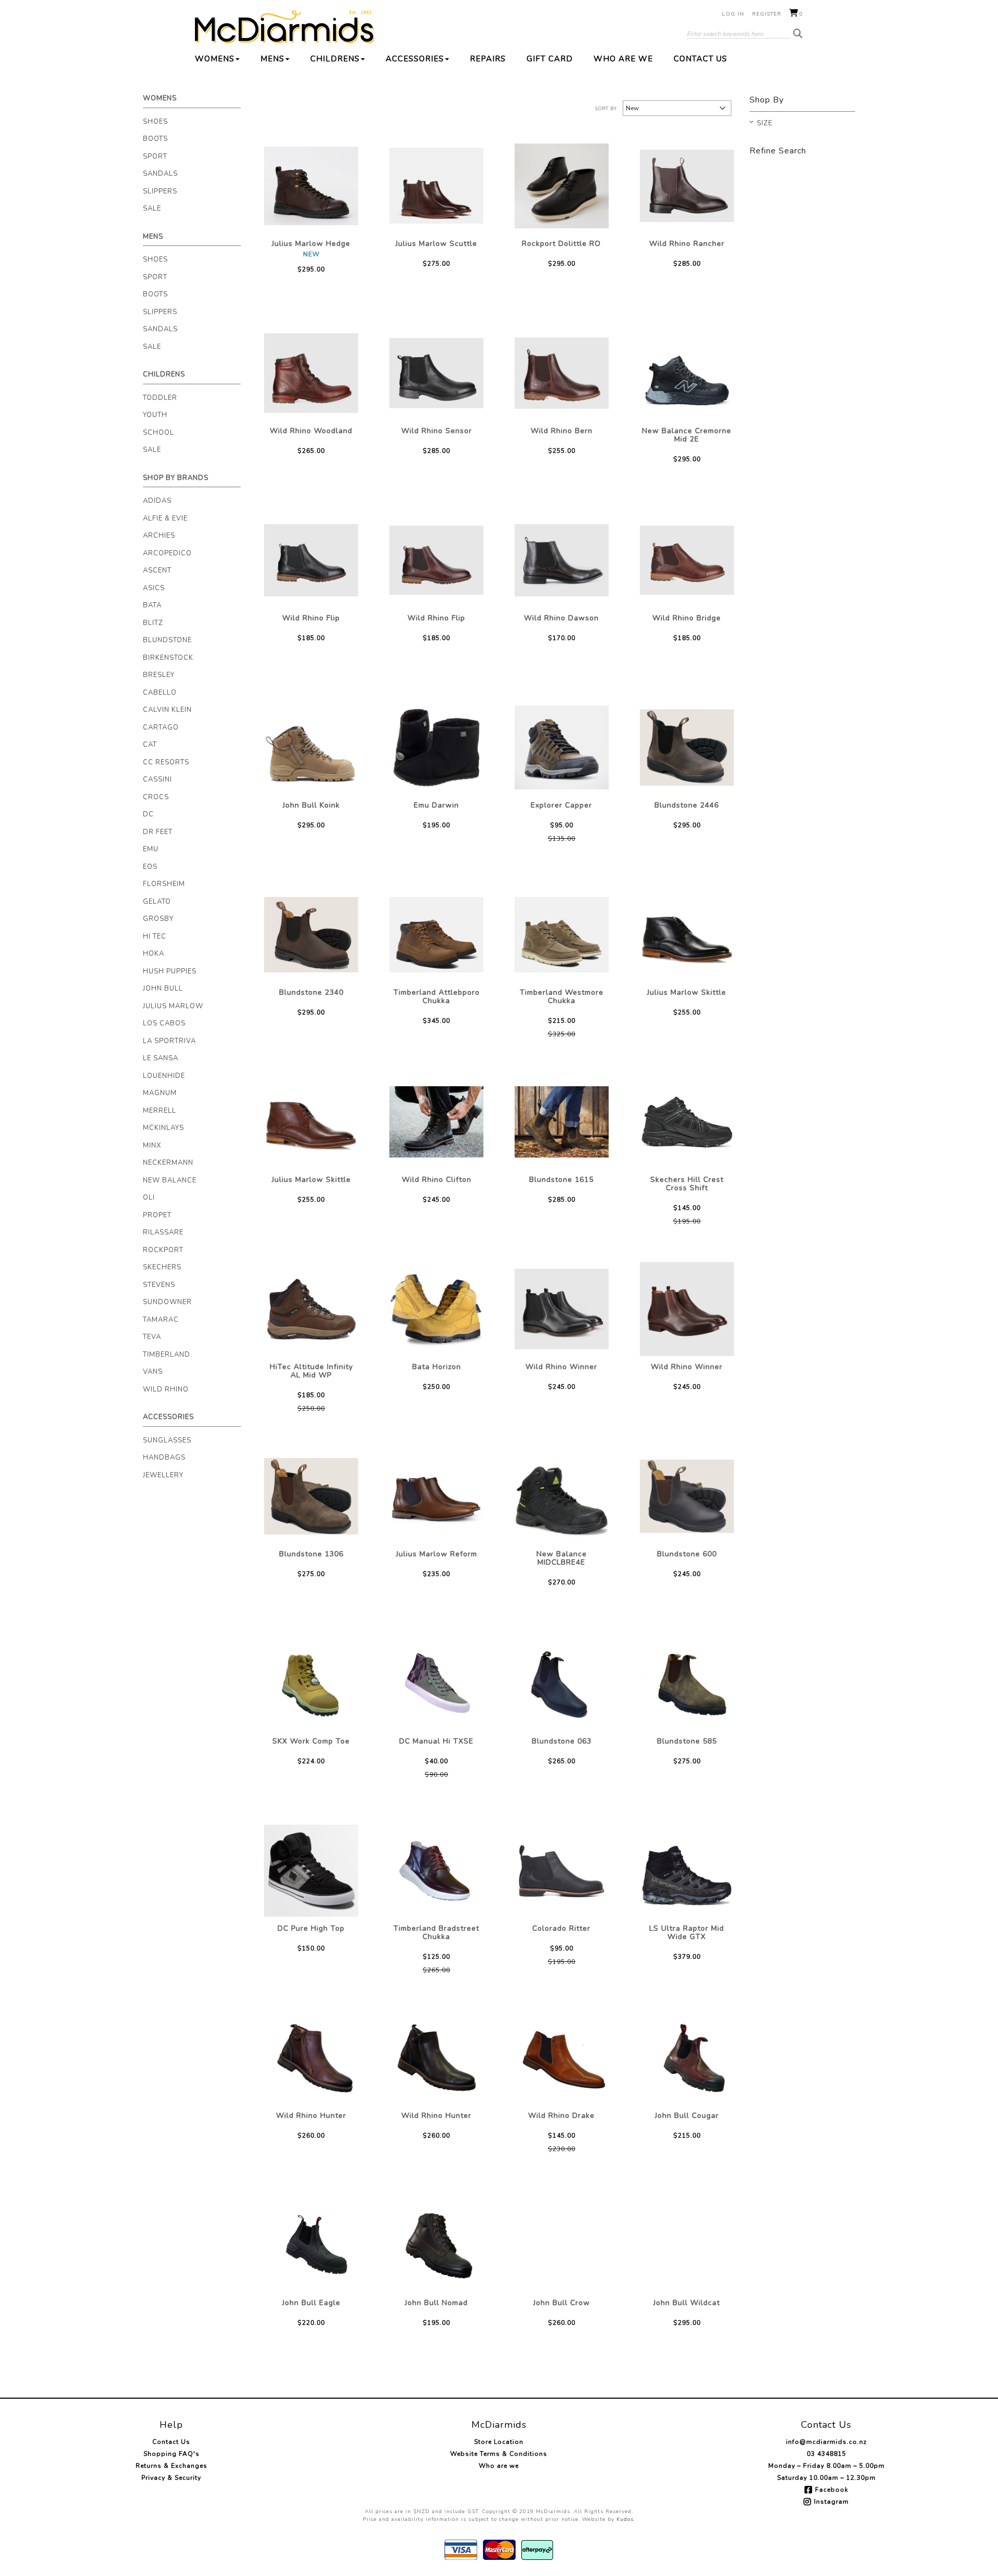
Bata (152, 605)
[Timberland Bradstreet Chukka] (436, 1871)
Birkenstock (168, 658)
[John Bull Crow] (562, 2245)
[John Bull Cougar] (687, 2058)
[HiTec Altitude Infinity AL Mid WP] (311, 1309)
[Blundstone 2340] (311, 935)
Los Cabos (164, 1023)
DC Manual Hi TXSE (436, 1741)
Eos (150, 867)
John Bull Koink (311, 805)
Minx (152, 1146)
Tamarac (161, 1320)
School (159, 433)
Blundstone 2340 (311, 992)
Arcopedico (167, 553)
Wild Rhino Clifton (437, 1180)
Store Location (499, 2442)
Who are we (623, 59)
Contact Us (700, 59)
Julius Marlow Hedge (311, 244)
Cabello (160, 693)
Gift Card (550, 59)
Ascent (157, 570)
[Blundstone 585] (687, 1683)
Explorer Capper (561, 805)
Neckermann (168, 1163)
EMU (151, 849)
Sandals (160, 174)
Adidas (157, 501)
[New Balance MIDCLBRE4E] (562, 1496)
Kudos (625, 2519)
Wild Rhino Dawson (561, 618)
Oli (149, 1198)
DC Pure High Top (311, 1928)
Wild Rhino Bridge (687, 618)
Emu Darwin (436, 805)
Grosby (158, 919)
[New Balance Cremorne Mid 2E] (687, 373)
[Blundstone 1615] (562, 1122)
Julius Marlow (173, 1006)
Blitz (153, 623)
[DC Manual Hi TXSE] (436, 1683)
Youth (155, 415)
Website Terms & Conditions (499, 2454)
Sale (152, 209)
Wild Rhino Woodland (311, 431)
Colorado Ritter (561, 1928)
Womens (215, 59)
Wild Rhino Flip (311, 618)
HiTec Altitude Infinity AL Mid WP (311, 1371)
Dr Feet (158, 832)
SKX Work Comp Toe (311, 1741)
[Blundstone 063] (562, 1683)
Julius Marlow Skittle (687, 992)
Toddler (160, 398)
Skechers (162, 1267)
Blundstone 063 (562, 1741)
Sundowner (167, 1302)
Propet (157, 1215)
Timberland (167, 1355)
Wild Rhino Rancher (687, 244)
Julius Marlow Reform (437, 1554)
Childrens (335, 59)
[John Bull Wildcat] (687, 2245)
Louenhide (164, 1076)
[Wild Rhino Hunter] (311, 2058)
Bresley (159, 675)
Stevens (159, 1285)
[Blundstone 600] (687, 1496)
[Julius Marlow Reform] (436, 1496)
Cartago (161, 727)
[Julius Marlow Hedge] (311, 186)
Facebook (832, 2490)
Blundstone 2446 (687, 805)
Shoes (155, 122)
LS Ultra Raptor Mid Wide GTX (687, 1933)
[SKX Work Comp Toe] (311, 1683)
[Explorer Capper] (562, 747)
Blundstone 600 (687, 1554)
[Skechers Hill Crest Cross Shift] (687, 1122)
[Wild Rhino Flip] (311, 560)
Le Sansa (161, 1058)
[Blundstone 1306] (311, 1496)
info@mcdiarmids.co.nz (826, 2442)
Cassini (157, 779)
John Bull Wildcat (687, 2303)
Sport (155, 157)
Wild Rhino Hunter (311, 2116)
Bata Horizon (437, 1367)
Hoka (154, 954)
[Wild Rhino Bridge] (687, 560)
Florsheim (164, 884)
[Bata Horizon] (436, 1309)
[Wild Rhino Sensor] (436, 373)
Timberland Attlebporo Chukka (437, 997)
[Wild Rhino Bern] (562, 373)
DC (148, 814)
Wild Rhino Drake (561, 2116)
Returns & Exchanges (172, 2466)
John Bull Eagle (311, 2303)
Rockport (163, 1250)
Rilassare (163, 1232)
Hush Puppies (170, 971)
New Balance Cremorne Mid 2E (687, 435)
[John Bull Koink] (311, 747)
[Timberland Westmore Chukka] (562, 935)
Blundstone (167, 640)
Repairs (488, 59)
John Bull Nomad (436, 2303)
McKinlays (163, 1128)
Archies (159, 536)
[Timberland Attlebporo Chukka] (436, 935)
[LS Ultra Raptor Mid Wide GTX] (687, 1871)
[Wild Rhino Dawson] (562, 560)
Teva (152, 1337)
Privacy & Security (171, 2478)
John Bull (163, 988)
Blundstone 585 (687, 1741)
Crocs (156, 797)
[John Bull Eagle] (311, 2245)
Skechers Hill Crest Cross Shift (687, 1184)
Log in (733, 14)
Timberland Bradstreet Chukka (436, 1933)
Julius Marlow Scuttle (436, 244)
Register (767, 14)
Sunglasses (167, 1440)
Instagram (831, 2502)
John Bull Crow (562, 2303)
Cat (150, 745)
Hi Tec (155, 936)
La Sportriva (169, 1041)
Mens (272, 59)
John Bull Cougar (687, 2116)
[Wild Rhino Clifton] (436, 1122)
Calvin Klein (167, 710)
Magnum (160, 1093)
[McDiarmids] (285, 27)
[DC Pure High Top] (311, 1871)
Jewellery (163, 1475)
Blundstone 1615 (561, 1180)
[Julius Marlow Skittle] (687, 935)
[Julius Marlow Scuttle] (436, 186)
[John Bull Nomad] (436, 2245)
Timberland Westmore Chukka (562, 997)
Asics (154, 588)
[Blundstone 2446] (687, 747)
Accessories (415, 59)
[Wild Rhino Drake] (562, 2058)
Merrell (160, 1111)
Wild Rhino (166, 1389)
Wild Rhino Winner (561, 1367)
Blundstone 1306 (311, 1554)
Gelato (157, 902)
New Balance (170, 1180)
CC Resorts (166, 762)
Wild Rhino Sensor (437, 431)
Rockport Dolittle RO (561, 244)
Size (765, 124)
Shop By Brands (176, 478)
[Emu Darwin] (436, 747)
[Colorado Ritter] (562, 1871)
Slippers (160, 191)
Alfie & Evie (165, 518)
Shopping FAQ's (172, 2454)
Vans (153, 1372)
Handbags (164, 1458)
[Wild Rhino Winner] (562, 1309)
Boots (155, 139)
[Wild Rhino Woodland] (311, 373)
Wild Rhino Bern (562, 431)
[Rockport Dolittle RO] (562, 186)
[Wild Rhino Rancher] (687, 186)
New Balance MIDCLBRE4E (562, 1558)
